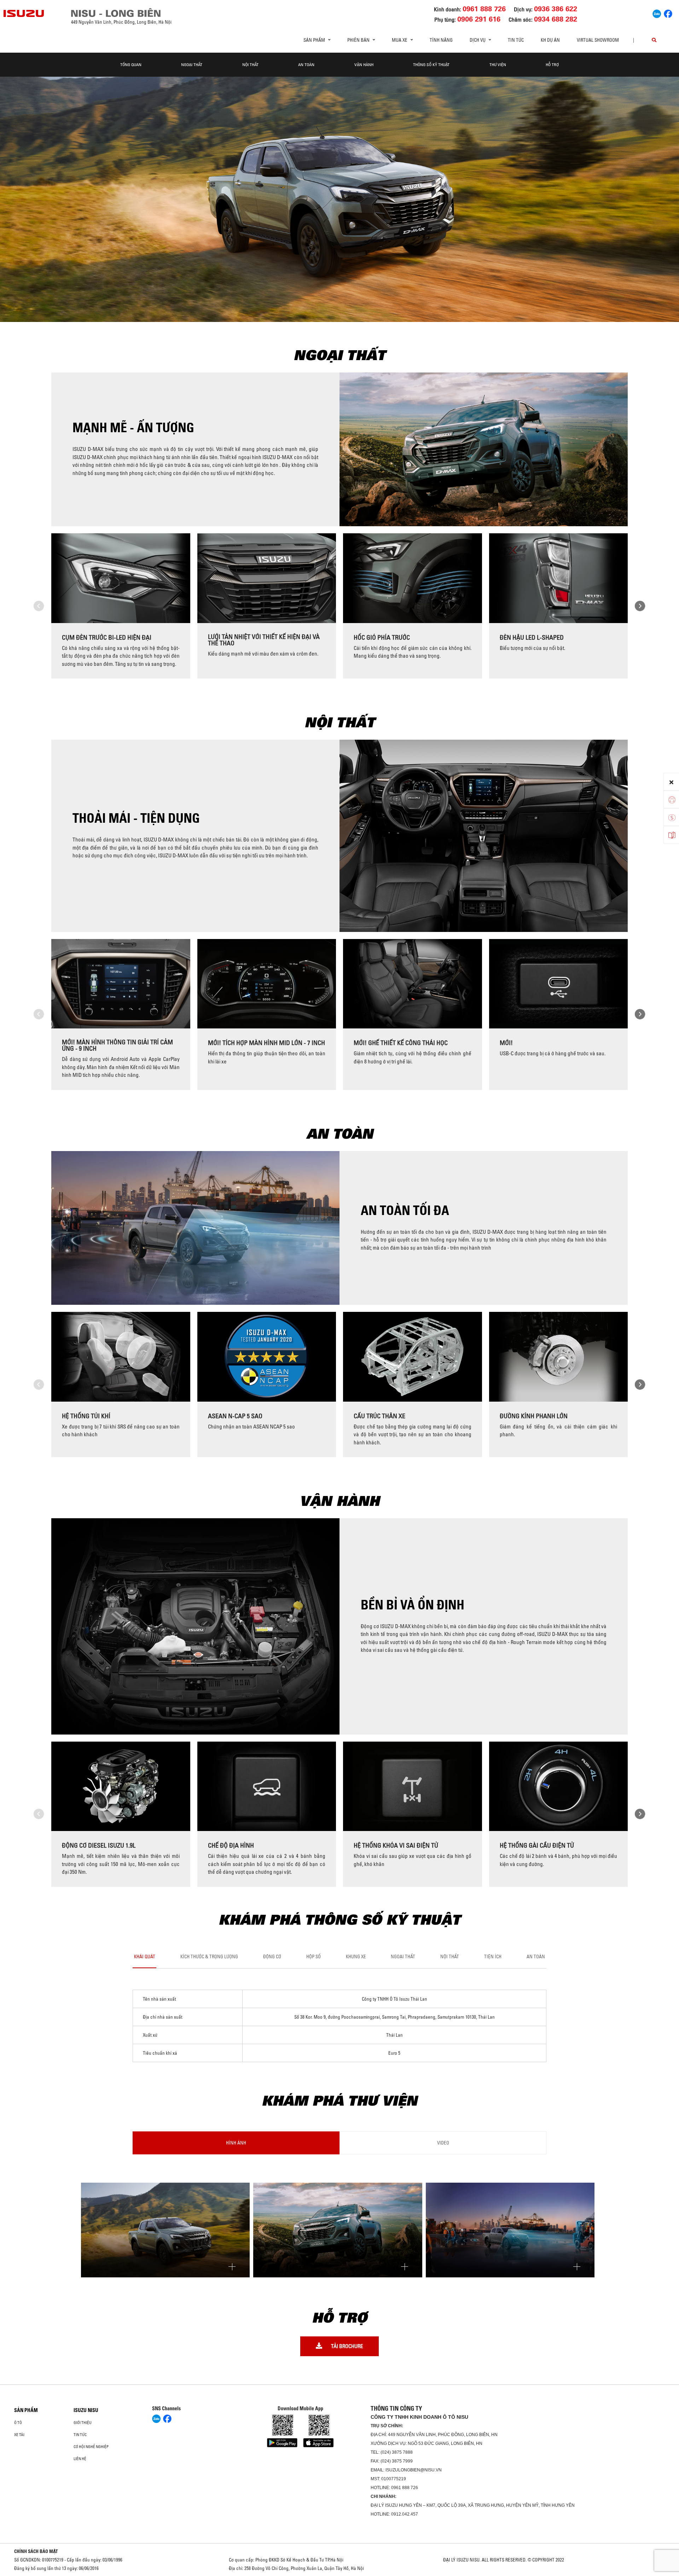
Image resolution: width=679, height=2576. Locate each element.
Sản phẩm (26, 2410)
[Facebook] (668, 13)
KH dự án (550, 40)
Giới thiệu (83, 2423)
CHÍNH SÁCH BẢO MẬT (36, 2551)
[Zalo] (657, 13)
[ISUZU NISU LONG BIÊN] (24, 13)
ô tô (18, 2423)
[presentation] (39, 606)
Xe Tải (19, 2435)
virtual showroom (598, 40)
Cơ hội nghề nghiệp (91, 2447)
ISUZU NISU (86, 2410)
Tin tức (516, 40)
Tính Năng (441, 40)
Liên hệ (80, 2459)
